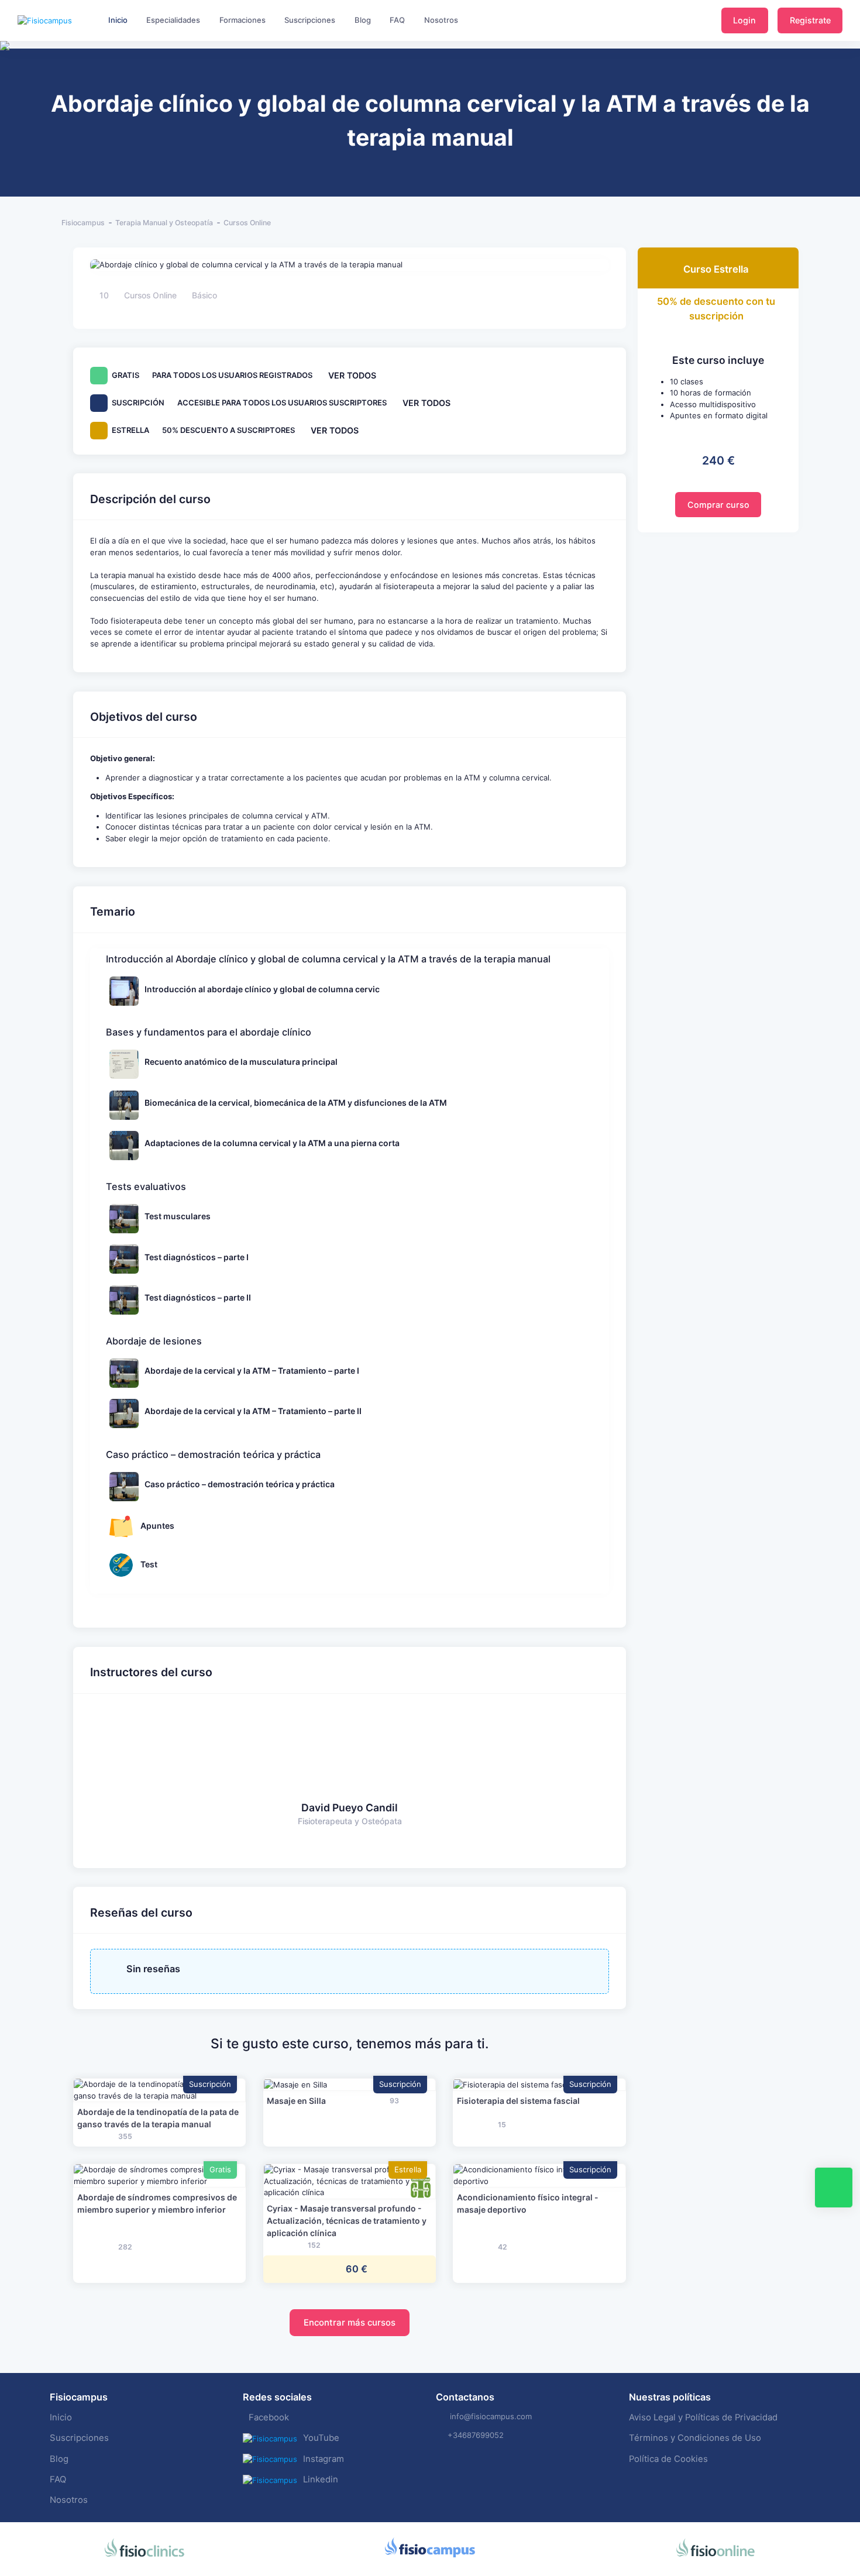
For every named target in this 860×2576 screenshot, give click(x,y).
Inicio (61, 2417)
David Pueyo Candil (350, 1808)
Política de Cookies (668, 2459)
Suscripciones (79, 2438)
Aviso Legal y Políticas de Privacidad (703, 2417)
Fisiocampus (83, 223)
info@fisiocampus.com (491, 2416)
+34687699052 (476, 2435)
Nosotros (69, 2500)
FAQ (58, 2479)
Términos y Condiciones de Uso (695, 2438)
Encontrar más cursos (350, 2323)
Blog (59, 2459)
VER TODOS (352, 375)
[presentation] (11, 82)
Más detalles (159, 2090)
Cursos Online (247, 223)
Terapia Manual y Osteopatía (164, 223)
